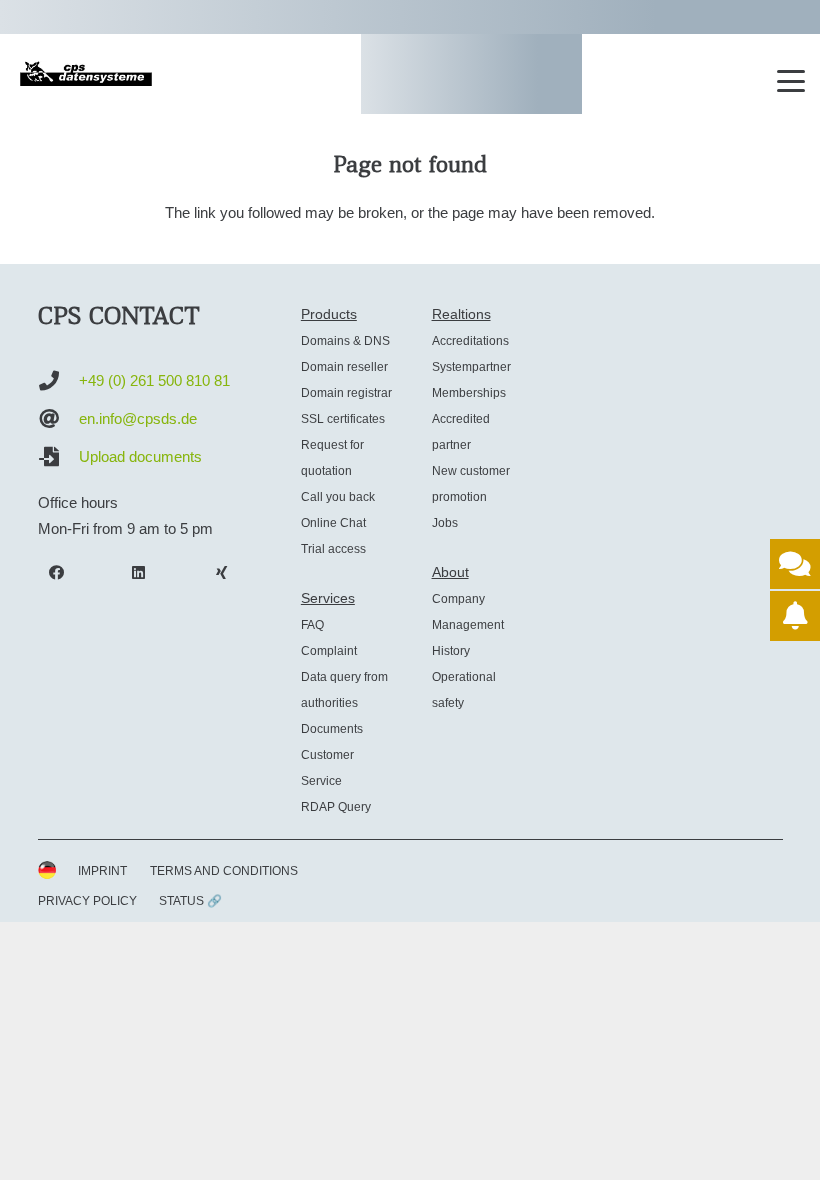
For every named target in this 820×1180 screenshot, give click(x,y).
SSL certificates (343, 419)
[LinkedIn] (139, 573)
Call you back (338, 497)
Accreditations (470, 341)
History (451, 651)
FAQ (312, 625)
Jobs (445, 523)
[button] (791, 81)
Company (458, 599)
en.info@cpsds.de (138, 418)
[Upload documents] (58, 457)
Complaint (329, 651)
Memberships (469, 393)
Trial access (333, 549)
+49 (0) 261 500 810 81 (154, 380)
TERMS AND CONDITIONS (224, 871)
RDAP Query (336, 807)
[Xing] (222, 573)
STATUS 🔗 (190, 901)
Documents (332, 729)
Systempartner (471, 367)
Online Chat (333, 523)
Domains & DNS (345, 341)
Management (468, 625)
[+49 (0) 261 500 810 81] (58, 381)
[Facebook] (57, 573)
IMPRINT (102, 871)
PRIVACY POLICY (87, 901)
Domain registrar (346, 393)
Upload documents (140, 456)
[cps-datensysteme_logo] (86, 73)
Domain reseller (344, 367)
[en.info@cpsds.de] (58, 419)
